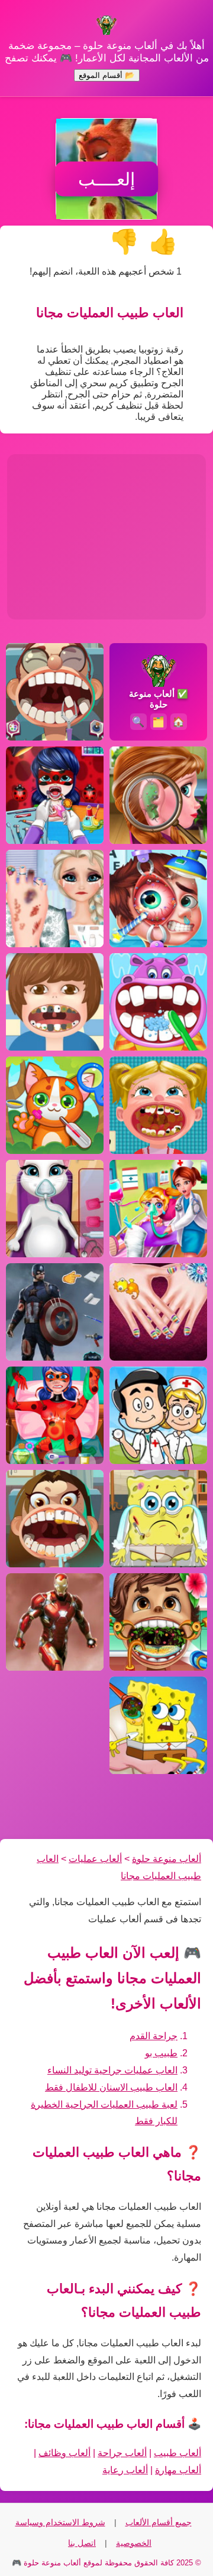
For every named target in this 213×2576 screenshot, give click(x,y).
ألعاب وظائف (64, 2453)
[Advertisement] (106, 537)
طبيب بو (161, 2053)
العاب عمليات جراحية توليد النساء (112, 2070)
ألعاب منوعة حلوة (167, 1859)
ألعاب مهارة (178, 2470)
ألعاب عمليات (95, 1859)
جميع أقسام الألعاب (159, 2522)
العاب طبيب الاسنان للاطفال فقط (111, 2087)
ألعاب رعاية (125, 2470)
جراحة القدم (154, 2036)
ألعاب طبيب (177, 2453)
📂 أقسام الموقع (107, 75)
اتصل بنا (82, 2543)
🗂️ (158, 722)
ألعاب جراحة (122, 2453)
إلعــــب (106, 179)
